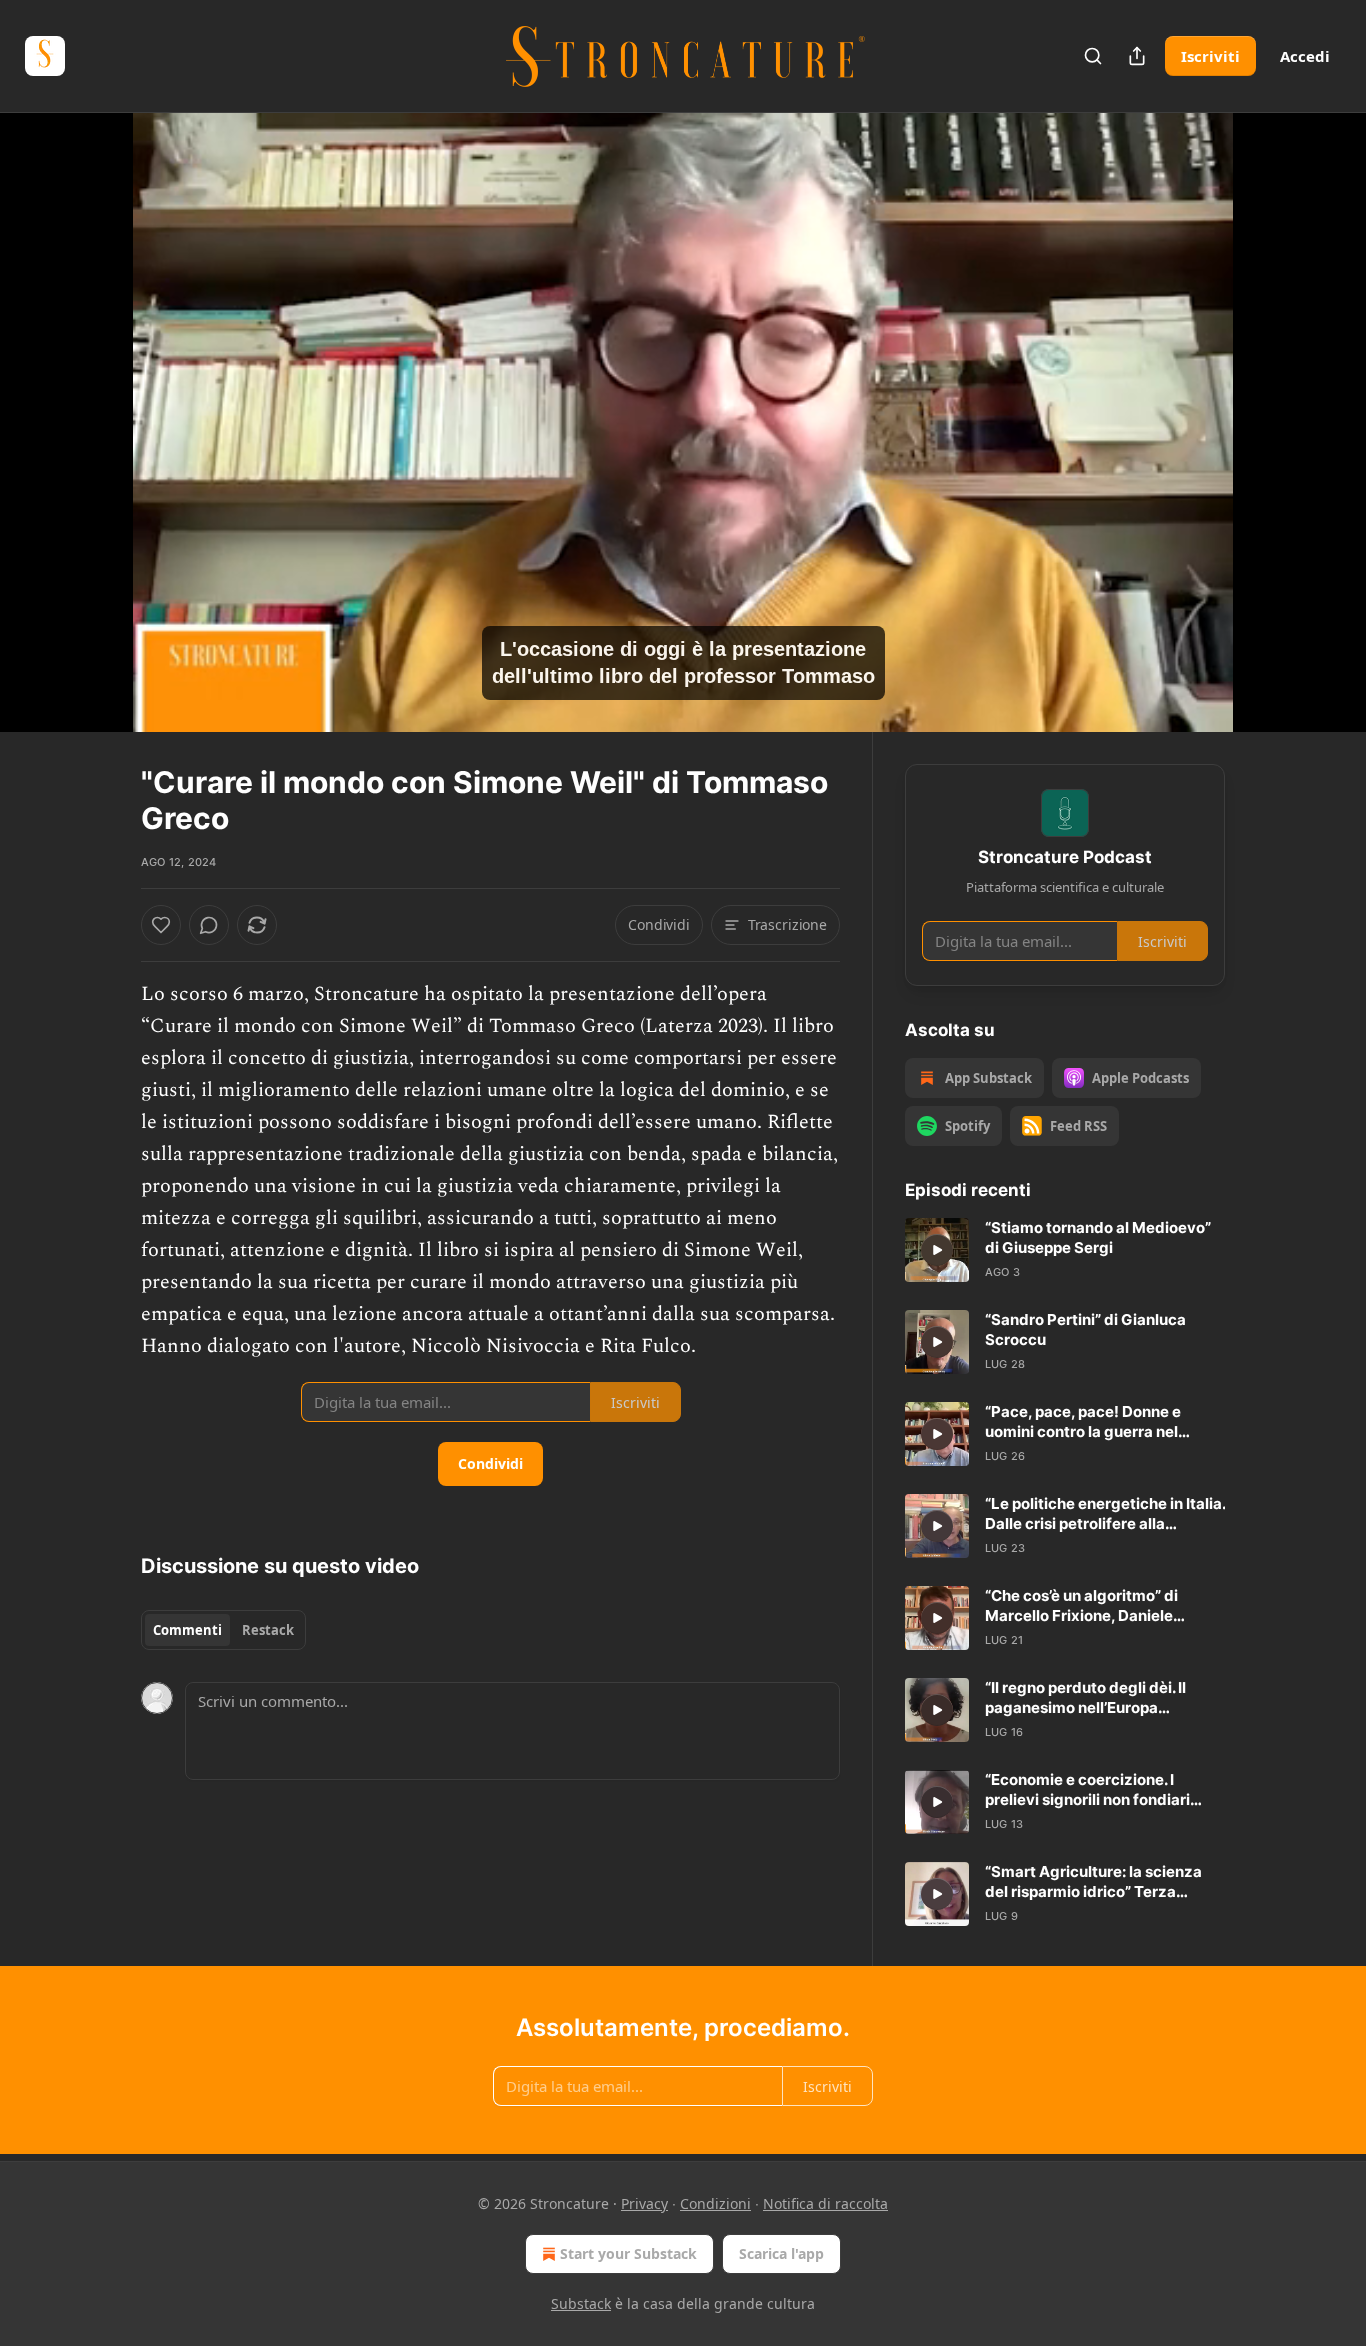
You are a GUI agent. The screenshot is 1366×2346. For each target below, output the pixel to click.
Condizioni (715, 2203)
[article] (1065, 1250)
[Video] (93, 400)
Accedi (1305, 56)
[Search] (1093, 56)
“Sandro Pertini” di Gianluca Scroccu (1085, 1329)
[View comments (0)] (1275, 422)
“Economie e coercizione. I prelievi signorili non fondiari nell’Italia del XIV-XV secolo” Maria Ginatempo (1087, 1790)
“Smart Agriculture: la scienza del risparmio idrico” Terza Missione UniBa (1093, 1882)
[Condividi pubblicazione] (1137, 56)
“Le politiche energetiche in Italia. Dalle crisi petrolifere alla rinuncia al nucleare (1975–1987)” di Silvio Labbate (1105, 1514)
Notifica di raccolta (825, 2203)
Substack (581, 2303)
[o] (937, 1250)
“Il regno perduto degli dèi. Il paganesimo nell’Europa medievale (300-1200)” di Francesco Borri (1085, 1698)
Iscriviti (1210, 56)
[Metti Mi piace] (161, 925)
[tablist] (223, 1630)
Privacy (644, 2203)
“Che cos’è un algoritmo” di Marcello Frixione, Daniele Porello (1081, 1606)
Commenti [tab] (187, 1630)
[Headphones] (93, 444)
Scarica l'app (781, 2253)
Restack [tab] (268, 1630)
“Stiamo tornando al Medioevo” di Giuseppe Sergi (1098, 1237)
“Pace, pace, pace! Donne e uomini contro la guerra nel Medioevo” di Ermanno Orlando (1098, 1422)
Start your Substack (628, 2253)
